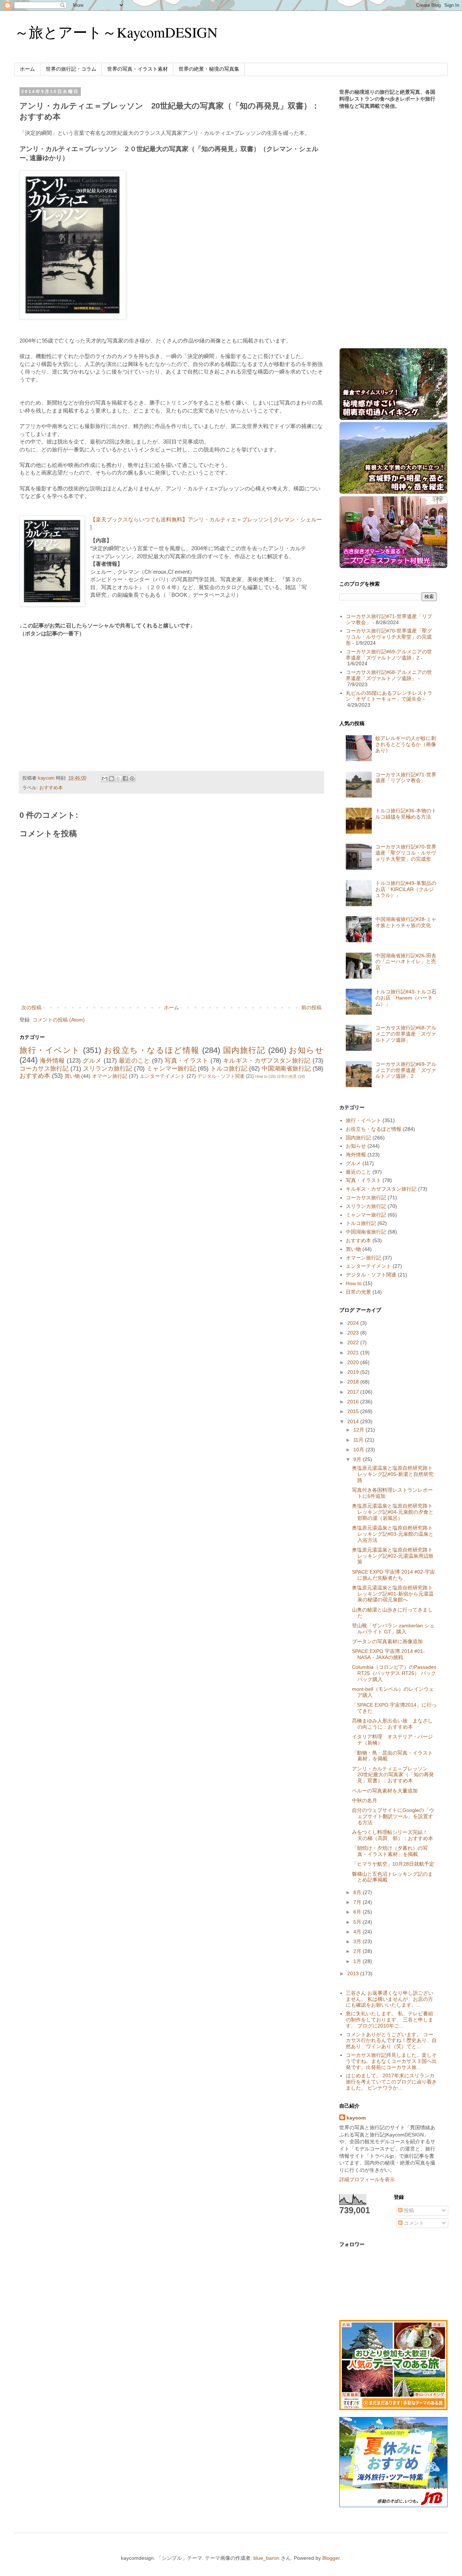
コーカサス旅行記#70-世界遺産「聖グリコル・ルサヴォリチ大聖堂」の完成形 (389, 637)
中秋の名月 (365, 1800)
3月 (358, 1941)
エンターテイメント (162, 1076)
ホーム (27, 69)
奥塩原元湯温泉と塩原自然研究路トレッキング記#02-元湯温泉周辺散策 (393, 1556)
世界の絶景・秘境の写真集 (209, 69)
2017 (354, 1392)
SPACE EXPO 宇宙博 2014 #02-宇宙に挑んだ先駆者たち (393, 1575)
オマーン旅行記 (110, 1076)
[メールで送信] (105, 778)
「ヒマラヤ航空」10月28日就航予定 (393, 1864)
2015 (354, 1411)
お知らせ (306, 1050)
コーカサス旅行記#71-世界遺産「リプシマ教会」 (406, 778)
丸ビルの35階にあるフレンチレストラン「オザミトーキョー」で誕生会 (389, 696)
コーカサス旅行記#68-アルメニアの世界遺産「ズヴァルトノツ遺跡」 (389, 675)
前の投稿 (311, 1007)
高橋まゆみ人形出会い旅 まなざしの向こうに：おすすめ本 (392, 1724)
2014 (354, 1421)
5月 (358, 1922)
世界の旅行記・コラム (71, 69)
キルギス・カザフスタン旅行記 (267, 1061)
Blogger (331, 2558)
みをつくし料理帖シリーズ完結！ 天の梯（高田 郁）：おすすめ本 (393, 1835)
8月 (358, 1892)
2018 (354, 1382)
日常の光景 (287, 1076)
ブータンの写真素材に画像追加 (387, 1641)
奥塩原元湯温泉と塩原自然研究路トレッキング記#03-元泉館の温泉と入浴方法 (393, 1534)
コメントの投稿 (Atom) (59, 1020)
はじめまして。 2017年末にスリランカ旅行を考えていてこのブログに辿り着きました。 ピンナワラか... (391, 2082)
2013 (354, 1973)
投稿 (408, 2210)
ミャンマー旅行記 (171, 1069)
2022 (354, 1342)
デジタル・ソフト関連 (221, 1076)
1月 (358, 1961)
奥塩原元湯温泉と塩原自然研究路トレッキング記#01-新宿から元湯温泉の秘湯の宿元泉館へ (393, 1594)
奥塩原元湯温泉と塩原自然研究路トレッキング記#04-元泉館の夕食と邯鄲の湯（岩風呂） (393, 1512)
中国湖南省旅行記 (286, 1069)
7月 (358, 1902)
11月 (359, 1440)
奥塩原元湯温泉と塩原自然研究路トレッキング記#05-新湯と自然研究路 (393, 1474)
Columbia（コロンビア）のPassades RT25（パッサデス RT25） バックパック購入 (394, 1673)
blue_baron (266, 2558)
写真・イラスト (186, 1061)
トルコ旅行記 (229, 1069)
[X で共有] (118, 778)
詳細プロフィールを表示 (367, 2179)
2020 (354, 1362)
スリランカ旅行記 (108, 1069)
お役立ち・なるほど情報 (152, 1050)
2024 (354, 1323)
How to (261, 1076)
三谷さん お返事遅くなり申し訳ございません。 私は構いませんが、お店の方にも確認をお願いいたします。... (389, 1999)
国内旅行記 (244, 1050)
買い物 (72, 1076)
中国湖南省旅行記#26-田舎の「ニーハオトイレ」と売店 (406, 962)
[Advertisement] (80, 696)
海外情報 (52, 1061)
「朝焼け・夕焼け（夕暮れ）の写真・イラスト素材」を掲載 (390, 1851)
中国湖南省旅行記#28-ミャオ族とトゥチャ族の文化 (406, 922)
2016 (354, 1402)
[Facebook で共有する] (125, 778)
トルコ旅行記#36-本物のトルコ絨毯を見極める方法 (406, 814)
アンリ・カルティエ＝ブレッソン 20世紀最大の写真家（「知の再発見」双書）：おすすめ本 (393, 1775)
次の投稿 (31, 1007)
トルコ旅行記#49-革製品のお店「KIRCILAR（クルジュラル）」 (406, 889)
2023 (354, 1333)
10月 (359, 1450)
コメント (413, 2223)
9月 (358, 1459)
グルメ (92, 1061)
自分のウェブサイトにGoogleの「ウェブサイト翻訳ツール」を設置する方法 (393, 1816)
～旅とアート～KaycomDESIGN (116, 32)
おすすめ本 (51, 788)
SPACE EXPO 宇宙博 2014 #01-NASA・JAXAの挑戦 (388, 1654)
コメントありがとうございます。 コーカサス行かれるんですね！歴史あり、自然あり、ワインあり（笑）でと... (391, 2041)
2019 (354, 1372)
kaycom (356, 2118)
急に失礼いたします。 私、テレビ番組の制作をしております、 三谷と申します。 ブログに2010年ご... (389, 2020)
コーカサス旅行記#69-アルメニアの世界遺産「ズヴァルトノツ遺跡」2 (389, 655)
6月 (358, 1912)
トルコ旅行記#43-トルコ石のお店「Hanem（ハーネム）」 (406, 998)
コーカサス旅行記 (44, 1069)
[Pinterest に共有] (132, 778)
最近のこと (134, 1061)
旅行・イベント (50, 1050)
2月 (358, 1951)
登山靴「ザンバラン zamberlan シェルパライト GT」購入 (393, 1629)
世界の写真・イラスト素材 (138, 69)
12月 (359, 1430)
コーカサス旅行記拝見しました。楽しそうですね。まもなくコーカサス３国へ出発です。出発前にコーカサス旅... (391, 2061)
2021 (354, 1353)
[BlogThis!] (112, 778)
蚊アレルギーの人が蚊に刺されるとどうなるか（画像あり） (406, 744)
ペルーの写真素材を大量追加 (385, 1791)
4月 (358, 1932)
